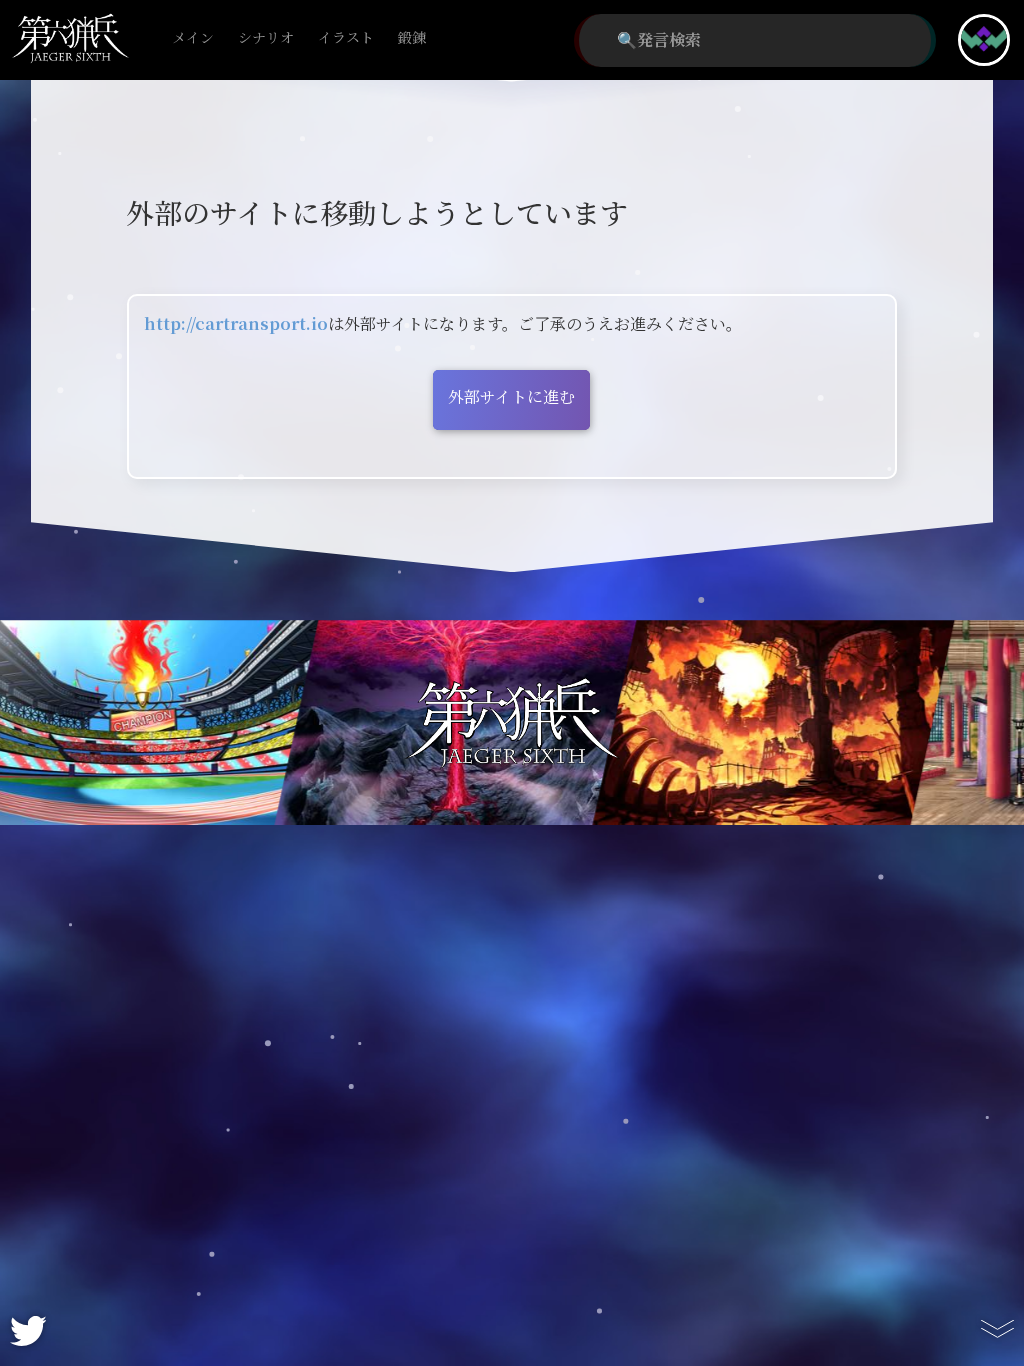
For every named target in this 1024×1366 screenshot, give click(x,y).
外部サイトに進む (511, 397)
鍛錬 (412, 38)
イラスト (346, 38)
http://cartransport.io (236, 324)
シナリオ (266, 38)
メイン (193, 38)
